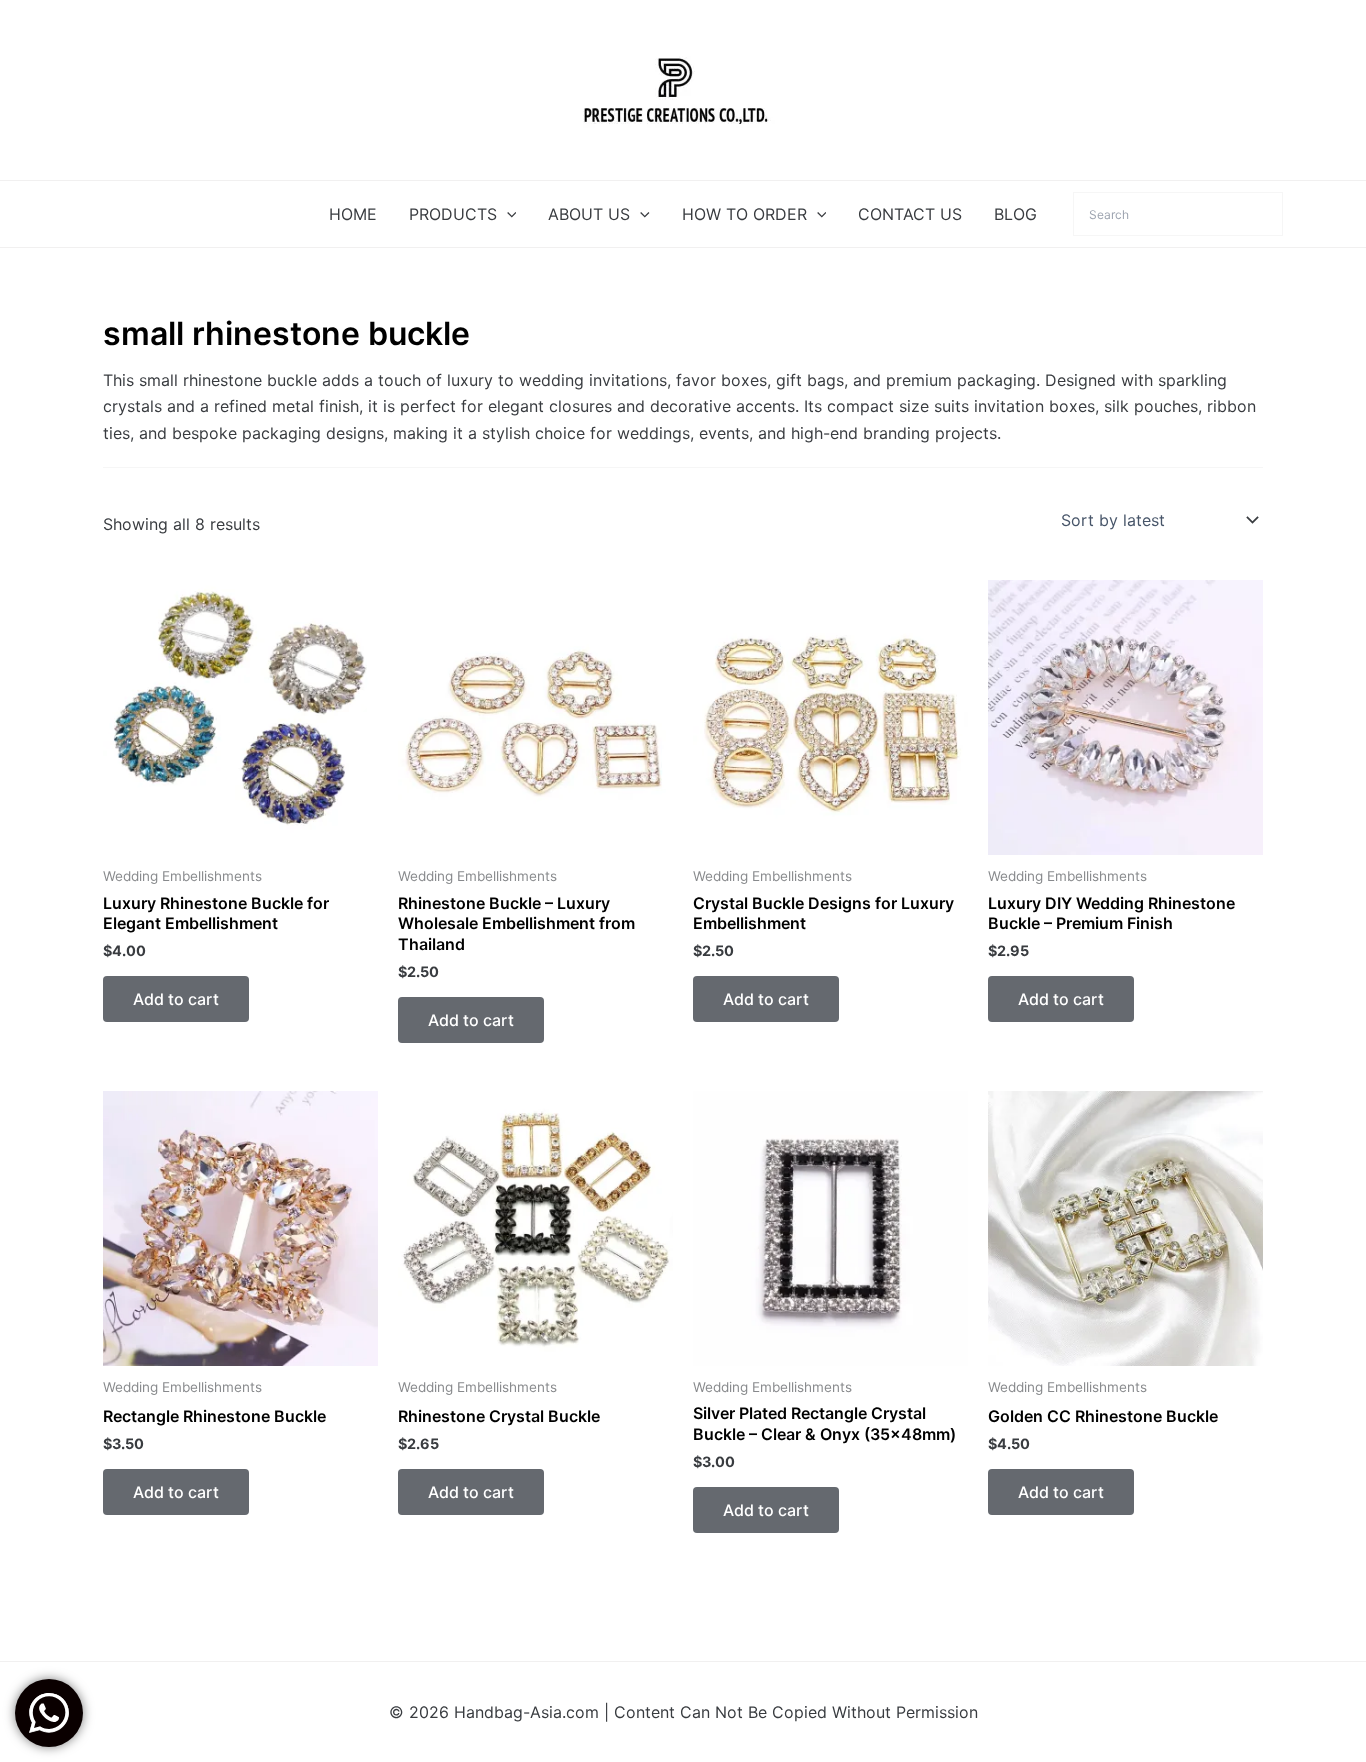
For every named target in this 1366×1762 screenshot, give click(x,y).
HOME (353, 214)
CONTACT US (910, 214)
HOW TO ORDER (744, 214)
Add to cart (176, 999)
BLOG (1015, 214)
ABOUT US (589, 214)
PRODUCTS (453, 214)
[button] (507, 214)
